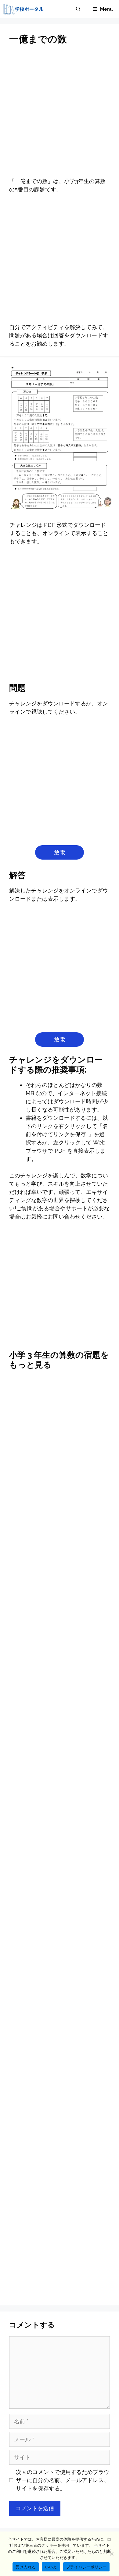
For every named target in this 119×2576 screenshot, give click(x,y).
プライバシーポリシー (87, 2567)
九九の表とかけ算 (60, 1522)
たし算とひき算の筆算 (60, 1738)
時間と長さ (60, 1954)
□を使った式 (60, 2284)
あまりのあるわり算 (60, 1982)
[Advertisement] (60, 115)
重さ (60, 2097)
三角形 (60, 2011)
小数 (60, 2227)
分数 (60, 2125)
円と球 (60, 1710)
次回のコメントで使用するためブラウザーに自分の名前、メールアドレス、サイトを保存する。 (63, 2480)
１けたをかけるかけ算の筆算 (60, 2068)
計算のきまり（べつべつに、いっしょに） (60, 2166)
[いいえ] (111, 2554)
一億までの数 (60, 1896)
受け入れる (26, 2567)
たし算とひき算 (60, 1925)
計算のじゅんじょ (60, 2040)
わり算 (60, 1681)
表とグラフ (60, 2198)
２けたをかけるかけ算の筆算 (60, 2256)
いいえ (51, 2567)
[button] (78, 9)
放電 (60, 852)
